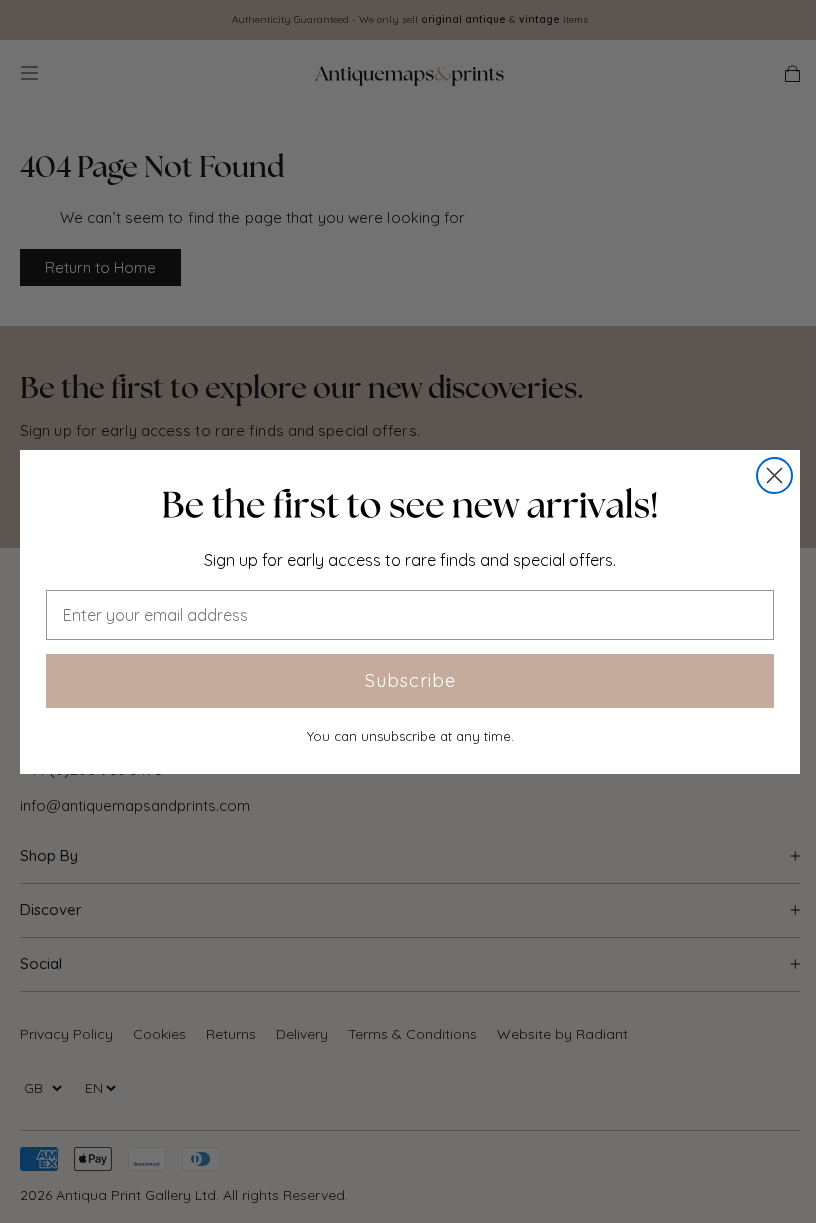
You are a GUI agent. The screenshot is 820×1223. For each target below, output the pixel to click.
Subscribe (410, 680)
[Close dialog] (774, 475)
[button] (410, 505)
